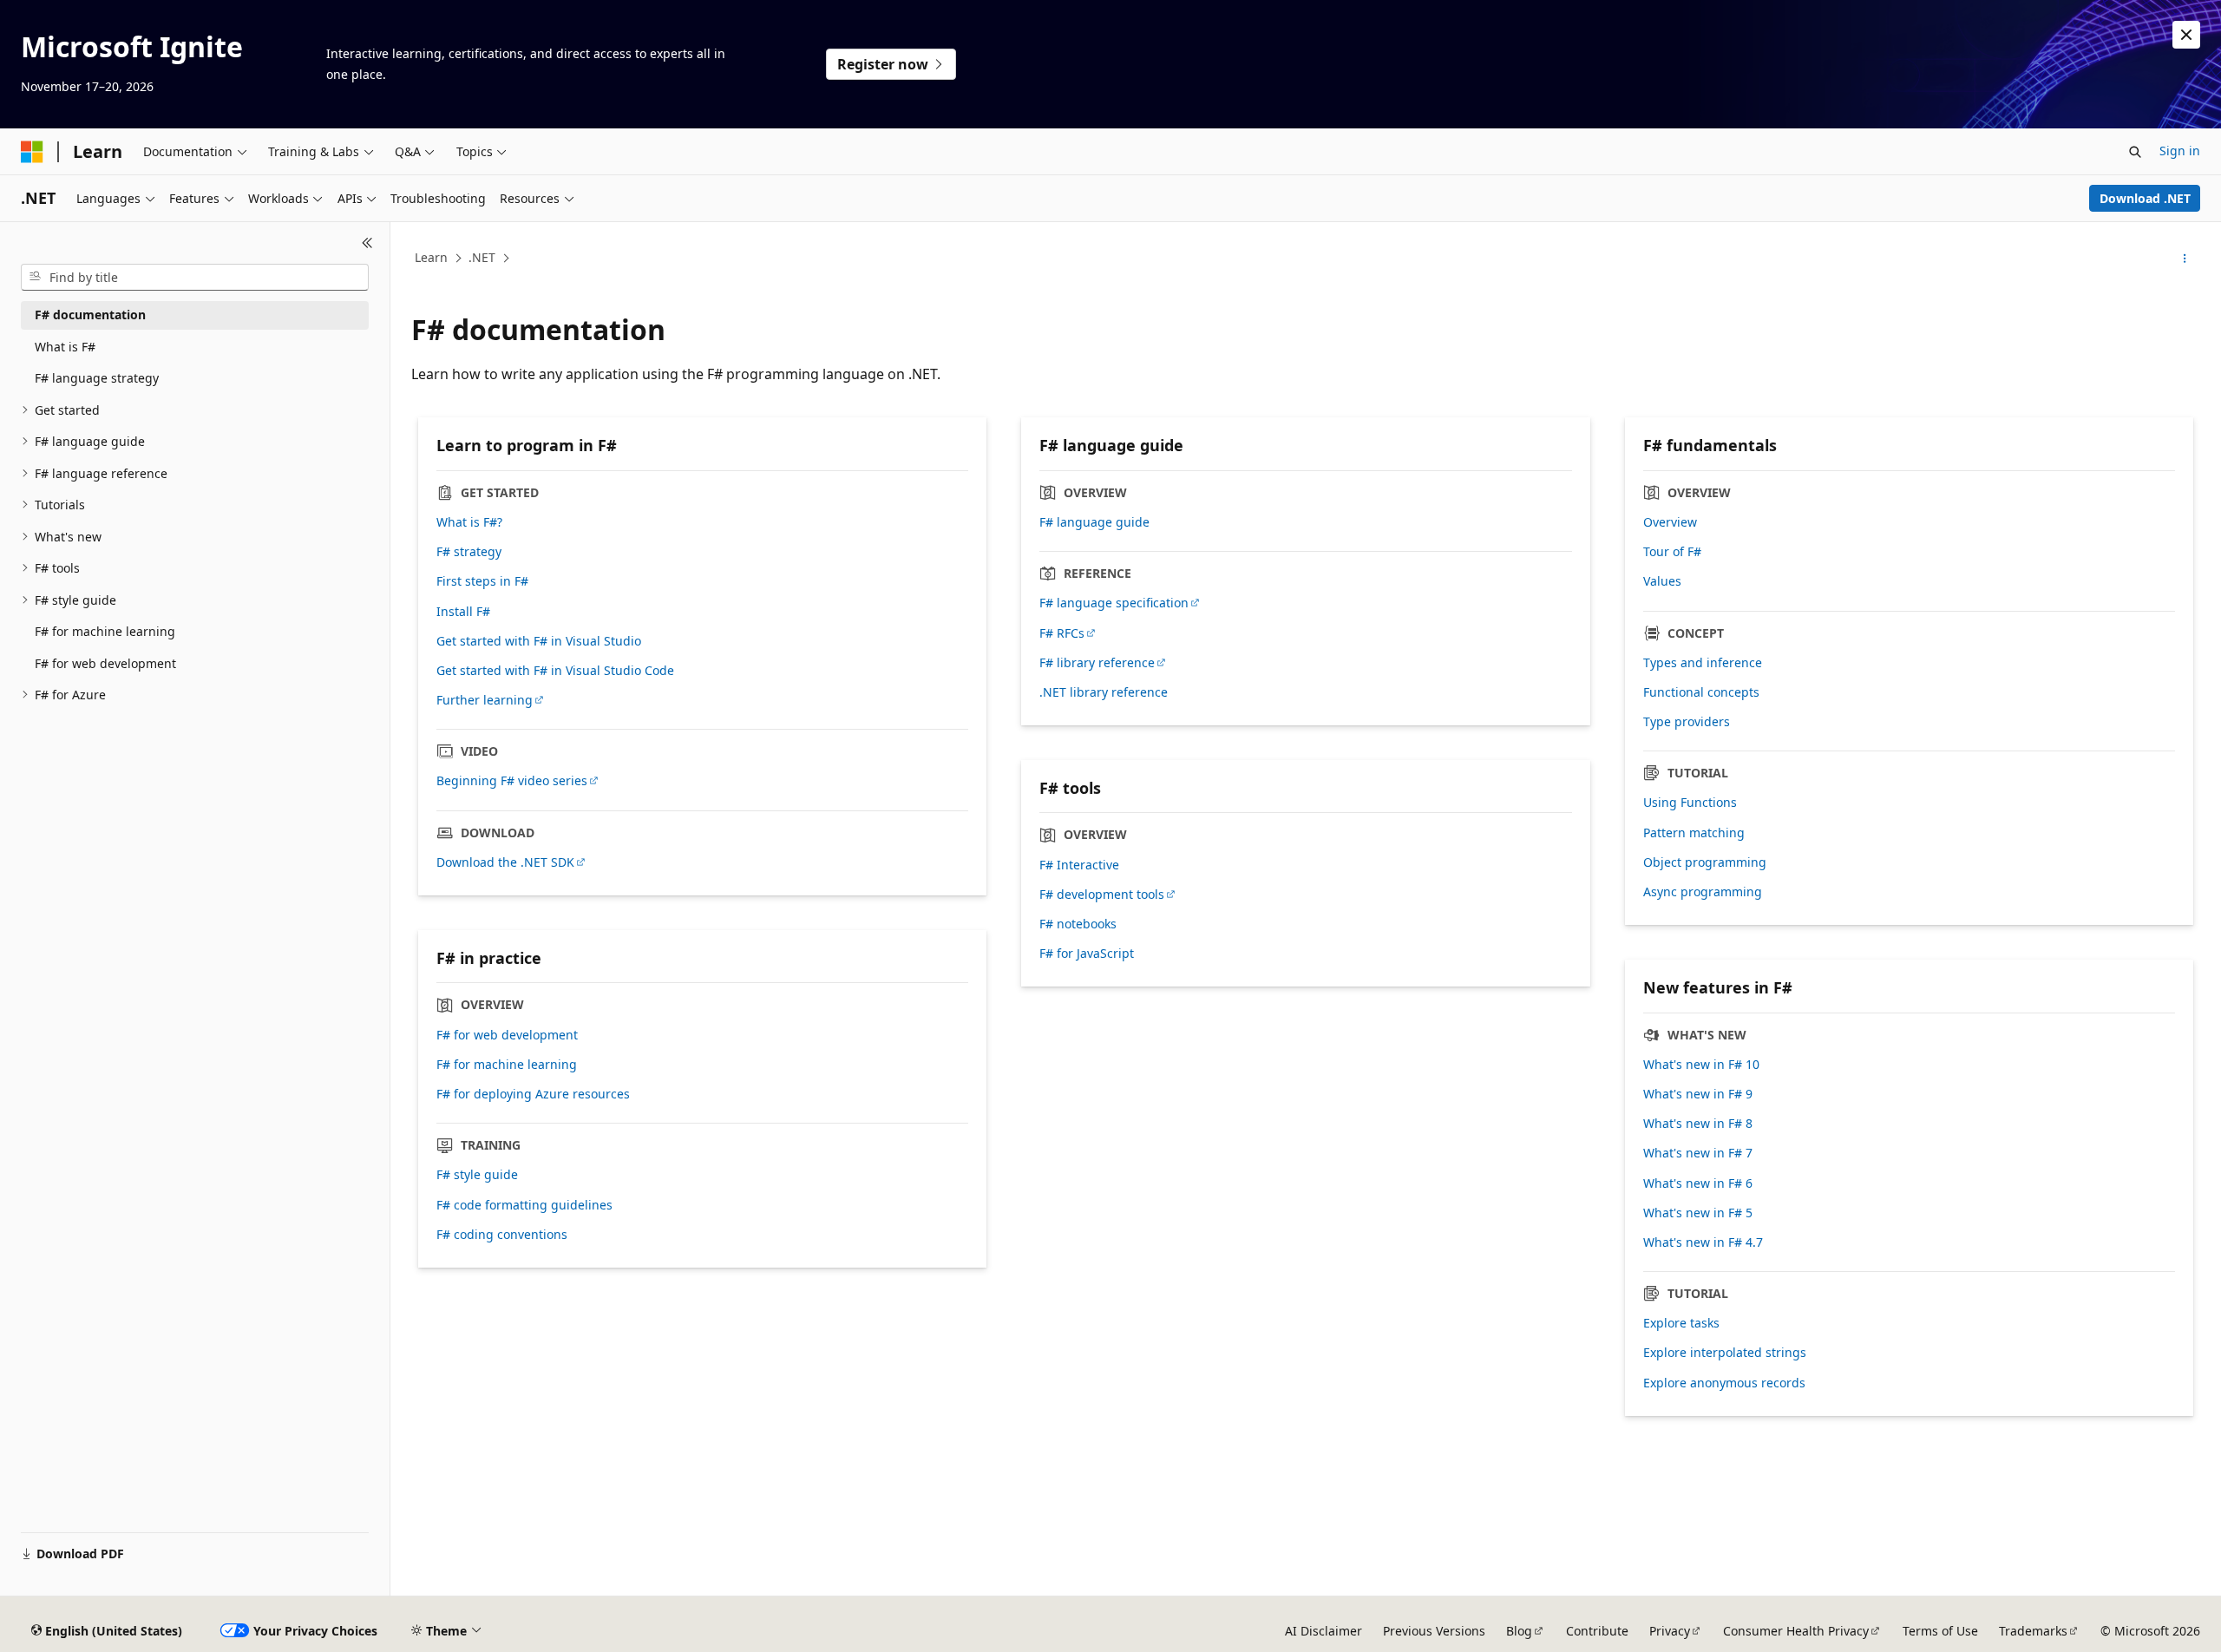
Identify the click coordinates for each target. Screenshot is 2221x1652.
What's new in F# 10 (1701, 1065)
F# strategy (469, 552)
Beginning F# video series (512, 781)
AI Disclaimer (1323, 1631)
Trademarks (2033, 1631)
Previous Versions (1434, 1631)
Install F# (463, 612)
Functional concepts (1701, 692)
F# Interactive (1079, 865)
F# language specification (1114, 603)
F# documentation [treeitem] (90, 315)
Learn (431, 257)
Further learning (485, 700)
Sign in (2180, 151)
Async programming (1703, 892)
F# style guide (477, 1175)
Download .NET (2145, 198)
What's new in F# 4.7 (1703, 1242)
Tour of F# (1672, 552)
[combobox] (195, 278)
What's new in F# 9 (1698, 1094)
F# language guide (1094, 522)
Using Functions (1690, 803)
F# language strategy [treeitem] (97, 378)
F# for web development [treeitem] (105, 663)
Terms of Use (1940, 1631)
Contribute (1597, 1631)
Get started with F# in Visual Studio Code (555, 671)
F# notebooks (1078, 924)
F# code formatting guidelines (524, 1205)
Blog (1519, 1631)
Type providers (1687, 722)
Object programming (1705, 862)
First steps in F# (482, 581)
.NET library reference (1104, 692)
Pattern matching (1694, 833)
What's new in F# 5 (1698, 1213)
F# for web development (507, 1035)
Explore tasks (1681, 1323)
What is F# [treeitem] (65, 347)
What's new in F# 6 (1698, 1183)
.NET (482, 257)
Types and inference (1703, 663)
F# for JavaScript (1087, 954)
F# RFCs (1062, 633)
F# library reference (1097, 663)
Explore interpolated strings (1725, 1353)
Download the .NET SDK (505, 862)
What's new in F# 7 (1698, 1153)
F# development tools (1102, 895)
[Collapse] (367, 243)
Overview (1670, 522)
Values (1662, 581)
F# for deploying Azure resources (533, 1094)
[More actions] (2185, 259)
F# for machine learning (507, 1065)
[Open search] (2135, 152)
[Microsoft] (32, 152)
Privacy (1670, 1631)
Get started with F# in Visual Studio (539, 641)
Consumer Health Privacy (1796, 1631)
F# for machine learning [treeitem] (105, 631)
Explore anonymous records (1724, 1383)
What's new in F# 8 (1698, 1124)
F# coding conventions (502, 1235)
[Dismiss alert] (2186, 35)
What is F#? (469, 522)
